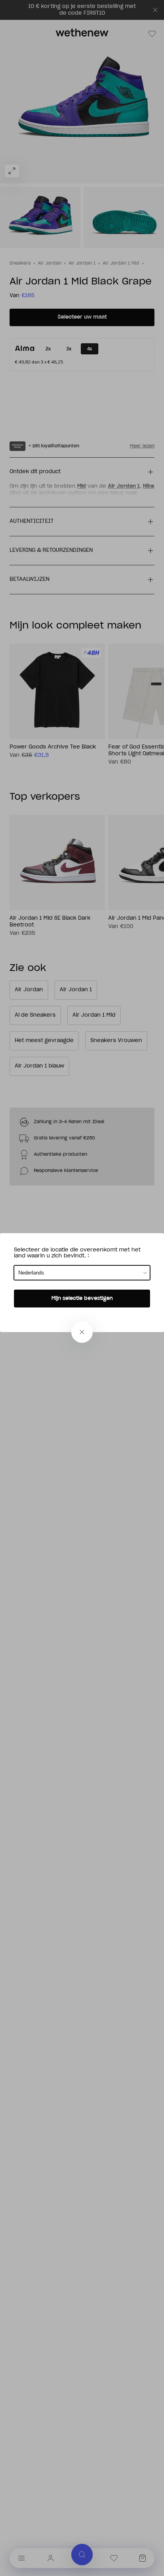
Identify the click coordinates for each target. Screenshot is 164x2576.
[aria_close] (82, 1332)
